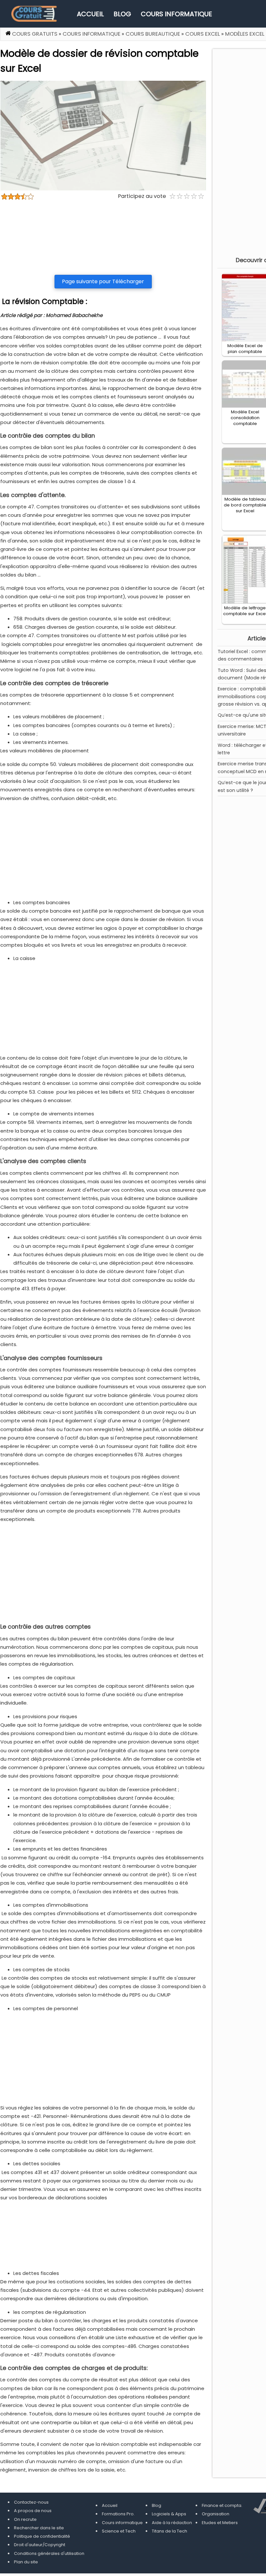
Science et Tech (119, 2531)
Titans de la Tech (169, 2531)
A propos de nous (33, 2511)
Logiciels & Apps (169, 2514)
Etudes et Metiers (220, 2523)
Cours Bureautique (153, 34)
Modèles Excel (245, 34)
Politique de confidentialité (42, 2536)
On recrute (25, 2519)
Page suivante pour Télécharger (103, 281)
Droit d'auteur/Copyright (40, 2545)
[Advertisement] (103, 237)
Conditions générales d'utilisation (49, 2553)
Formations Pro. (118, 2514)
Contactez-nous (31, 2502)
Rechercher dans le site (39, 2528)
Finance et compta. (222, 2505)
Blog (122, 14)
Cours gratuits (35, 34)
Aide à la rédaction (172, 2523)
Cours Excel (203, 34)
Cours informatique (176, 14)
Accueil (90, 14)
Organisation (216, 2514)
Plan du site (26, 2562)
